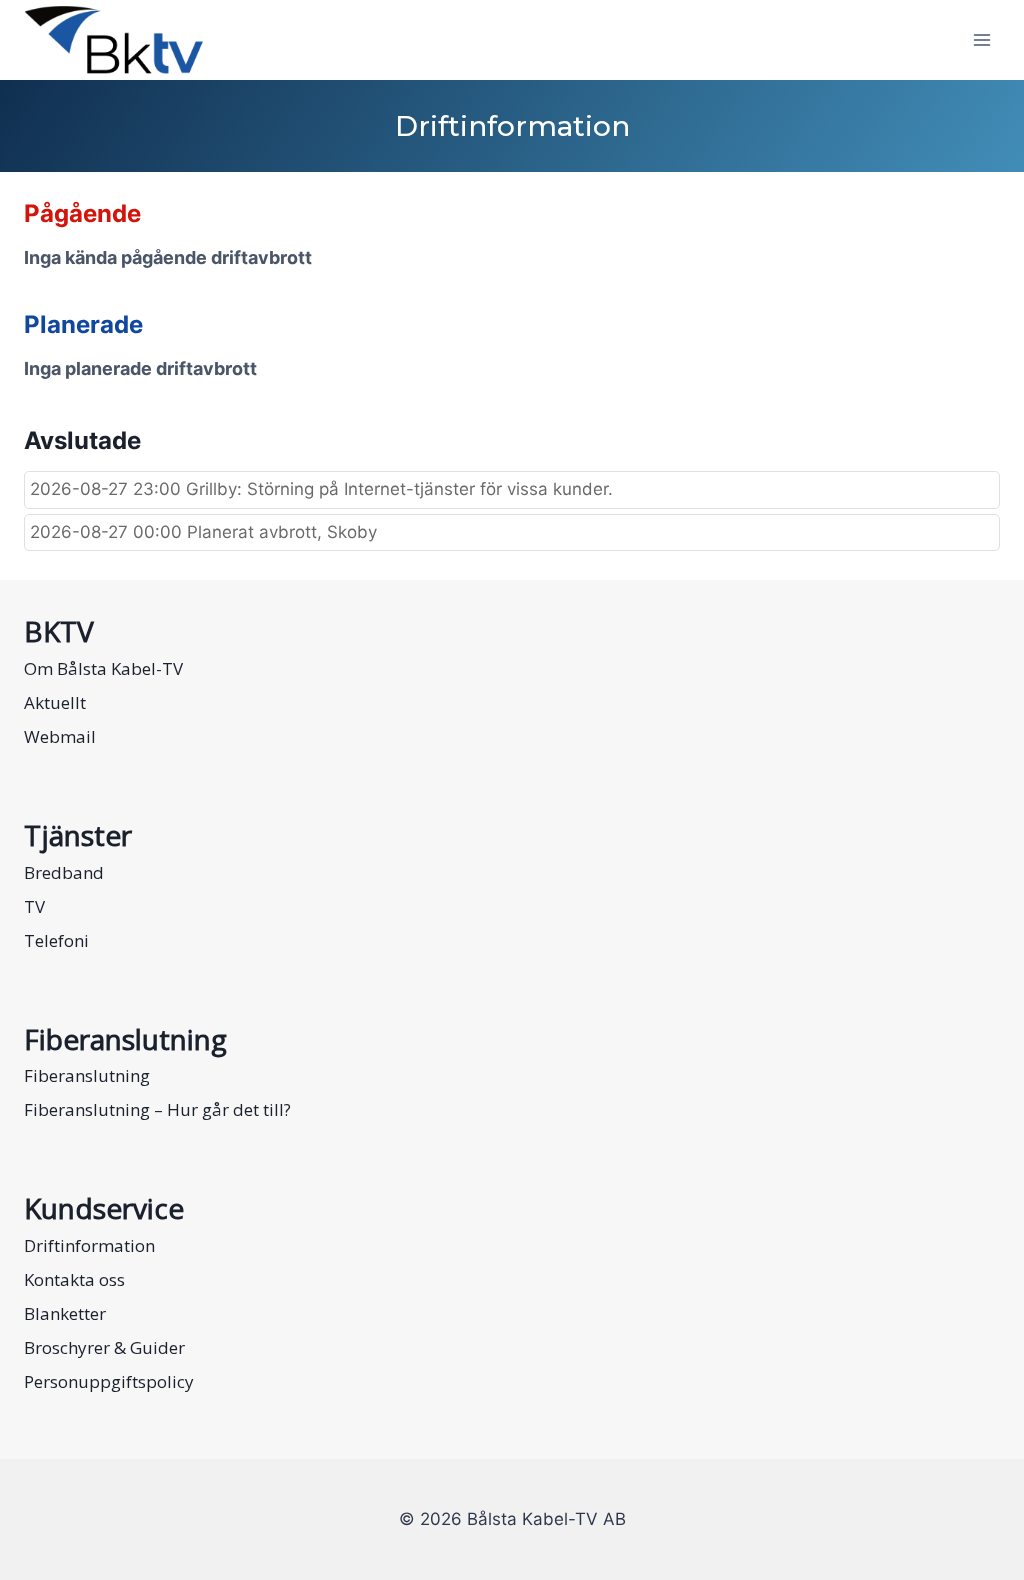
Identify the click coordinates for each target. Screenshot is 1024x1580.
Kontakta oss (74, 1279)
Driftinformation (89, 1245)
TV (34, 906)
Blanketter (65, 1313)
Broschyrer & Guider (104, 1347)
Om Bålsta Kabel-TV (103, 668)
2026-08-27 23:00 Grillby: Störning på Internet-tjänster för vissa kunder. (321, 489)
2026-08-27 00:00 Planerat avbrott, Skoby (203, 532)
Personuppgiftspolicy (109, 1381)
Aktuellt (55, 702)
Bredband (64, 872)
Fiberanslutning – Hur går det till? (157, 1109)
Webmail (60, 736)
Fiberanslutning (87, 1075)
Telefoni (56, 940)
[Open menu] (981, 39)
